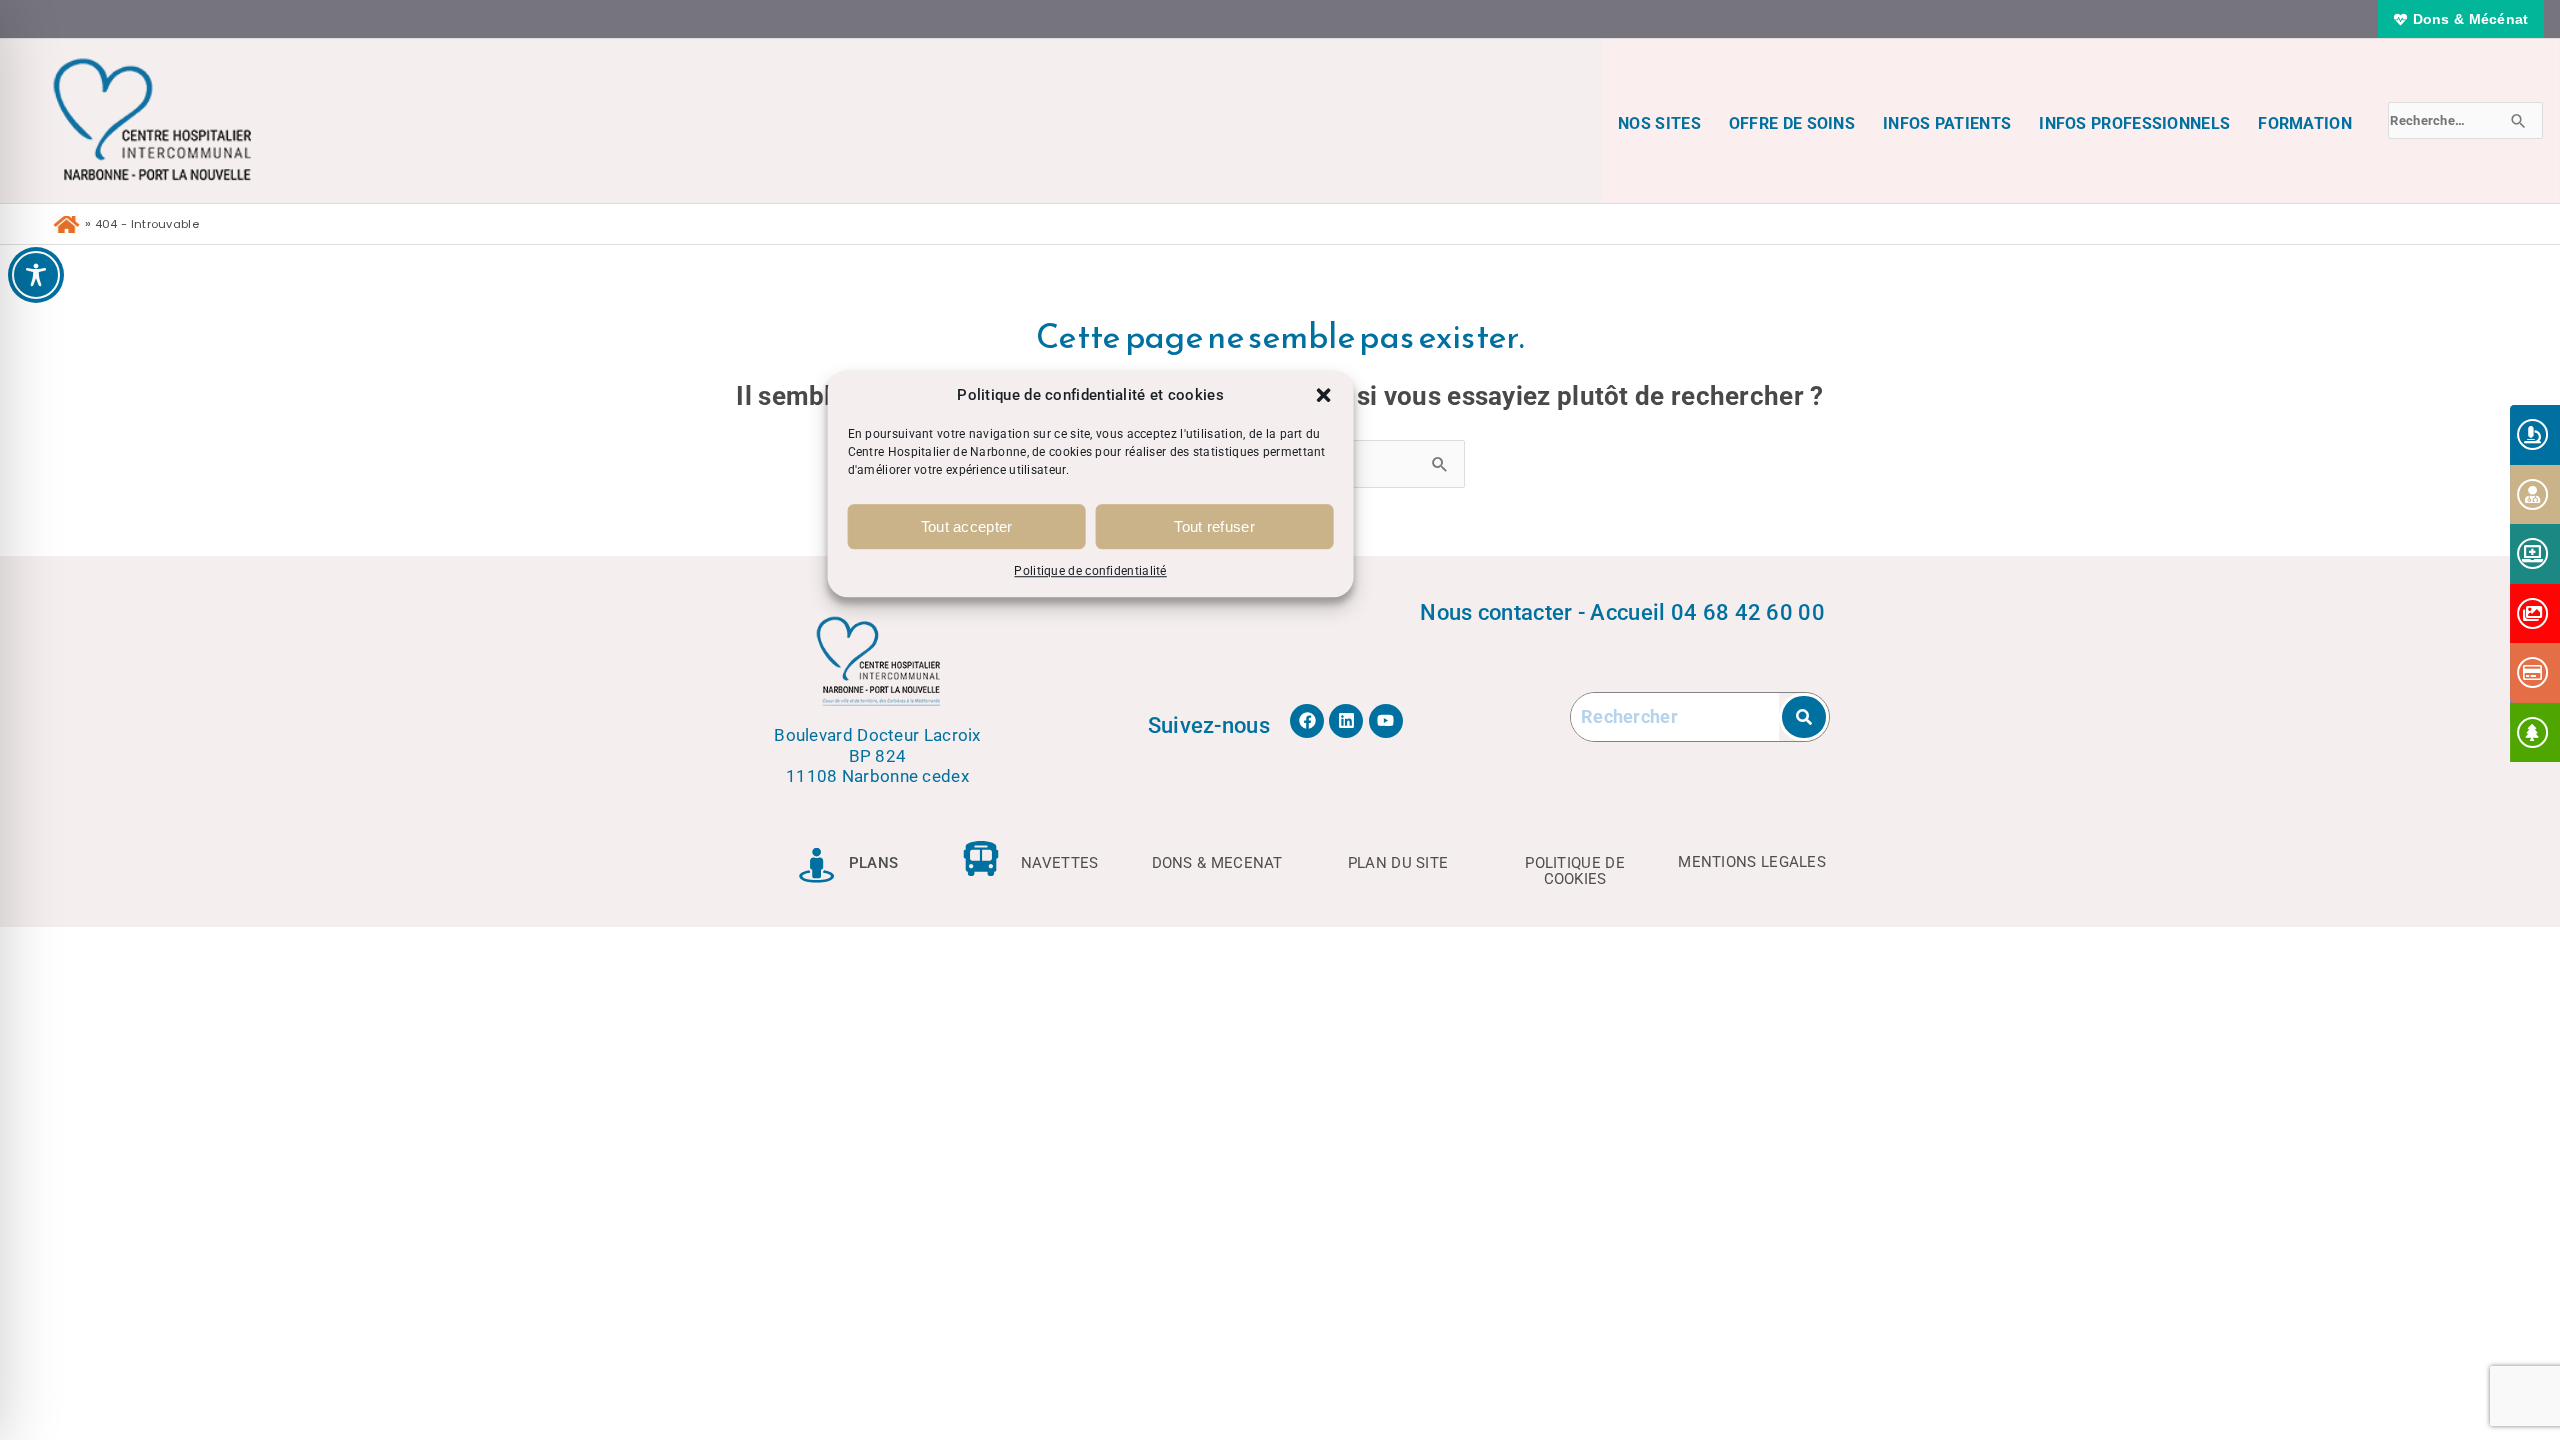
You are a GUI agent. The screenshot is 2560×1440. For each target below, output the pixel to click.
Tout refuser (1214, 526)
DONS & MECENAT (1217, 863)
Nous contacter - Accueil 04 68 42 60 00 (1622, 612)
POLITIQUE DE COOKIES (1575, 870)
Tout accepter (967, 526)
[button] (1324, 395)
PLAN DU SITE (1398, 863)
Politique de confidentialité (1090, 572)
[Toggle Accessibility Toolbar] (36, 275)
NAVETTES (1059, 863)
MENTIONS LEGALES (1752, 862)
